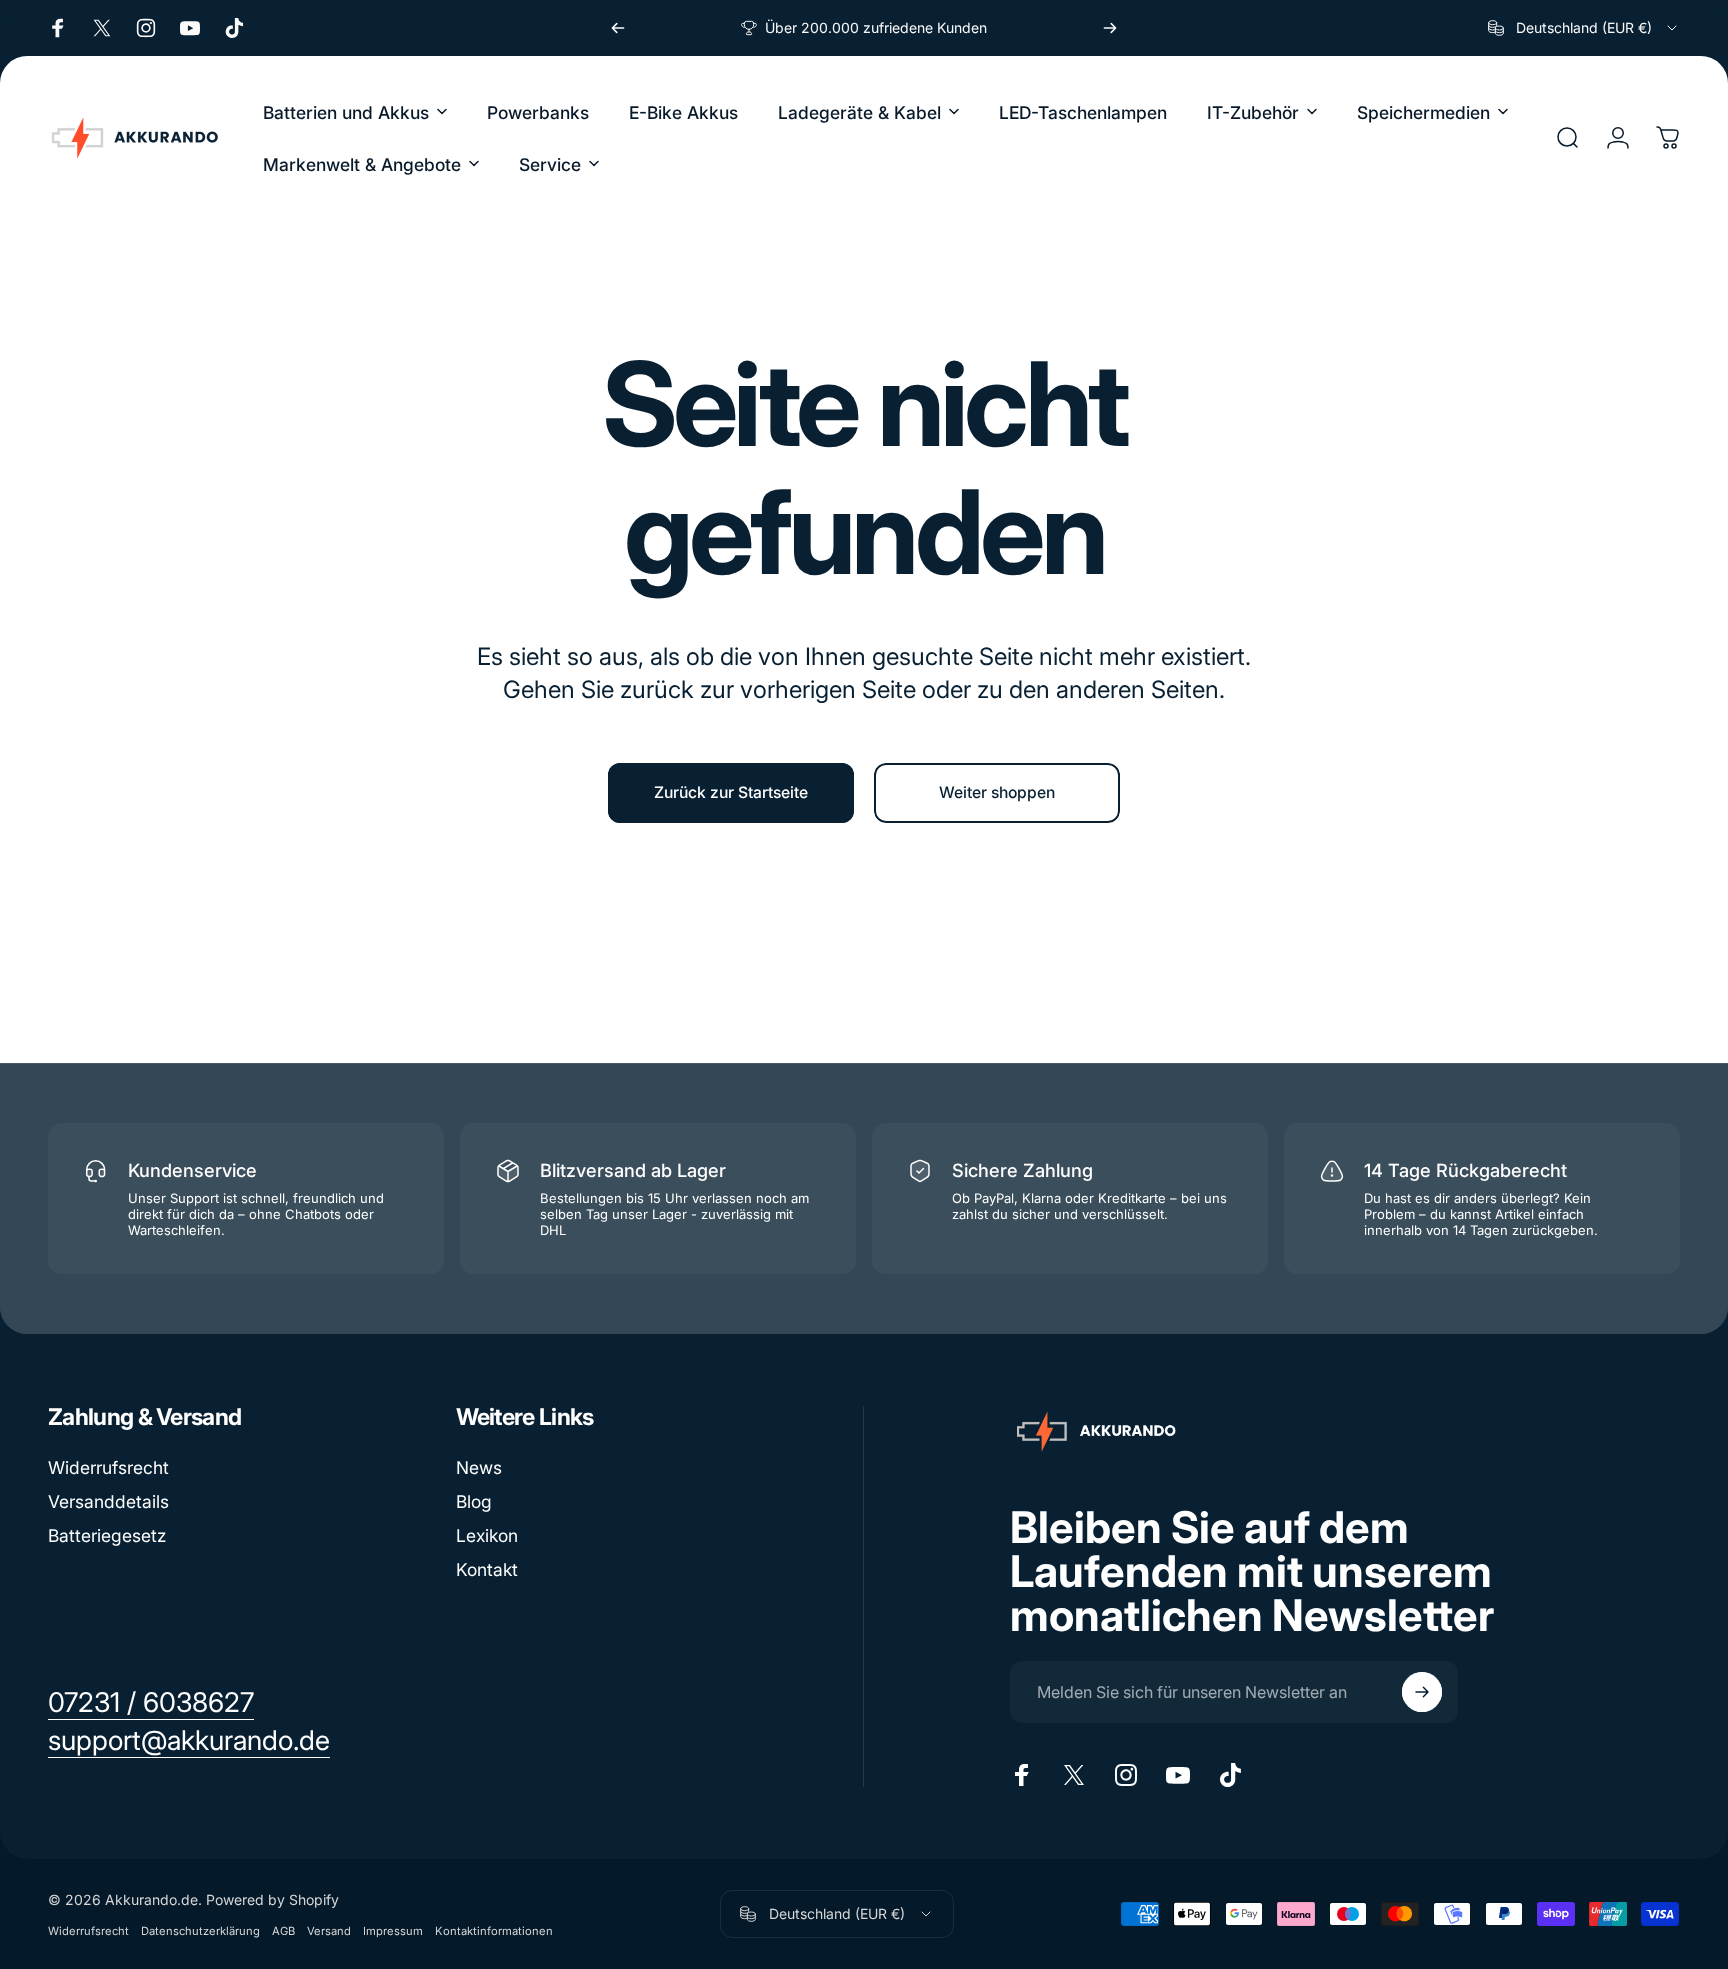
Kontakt (487, 1569)
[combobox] (1584, 28)
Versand (329, 1931)
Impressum (393, 1931)
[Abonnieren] (1422, 1692)
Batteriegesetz (107, 1535)
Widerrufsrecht (108, 1467)
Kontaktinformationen (494, 1931)
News (479, 1467)
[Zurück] (618, 28)
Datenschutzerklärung (200, 1931)
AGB (283, 1931)
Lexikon (487, 1535)
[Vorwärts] (1110, 28)
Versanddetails (108, 1501)
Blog (474, 1501)
